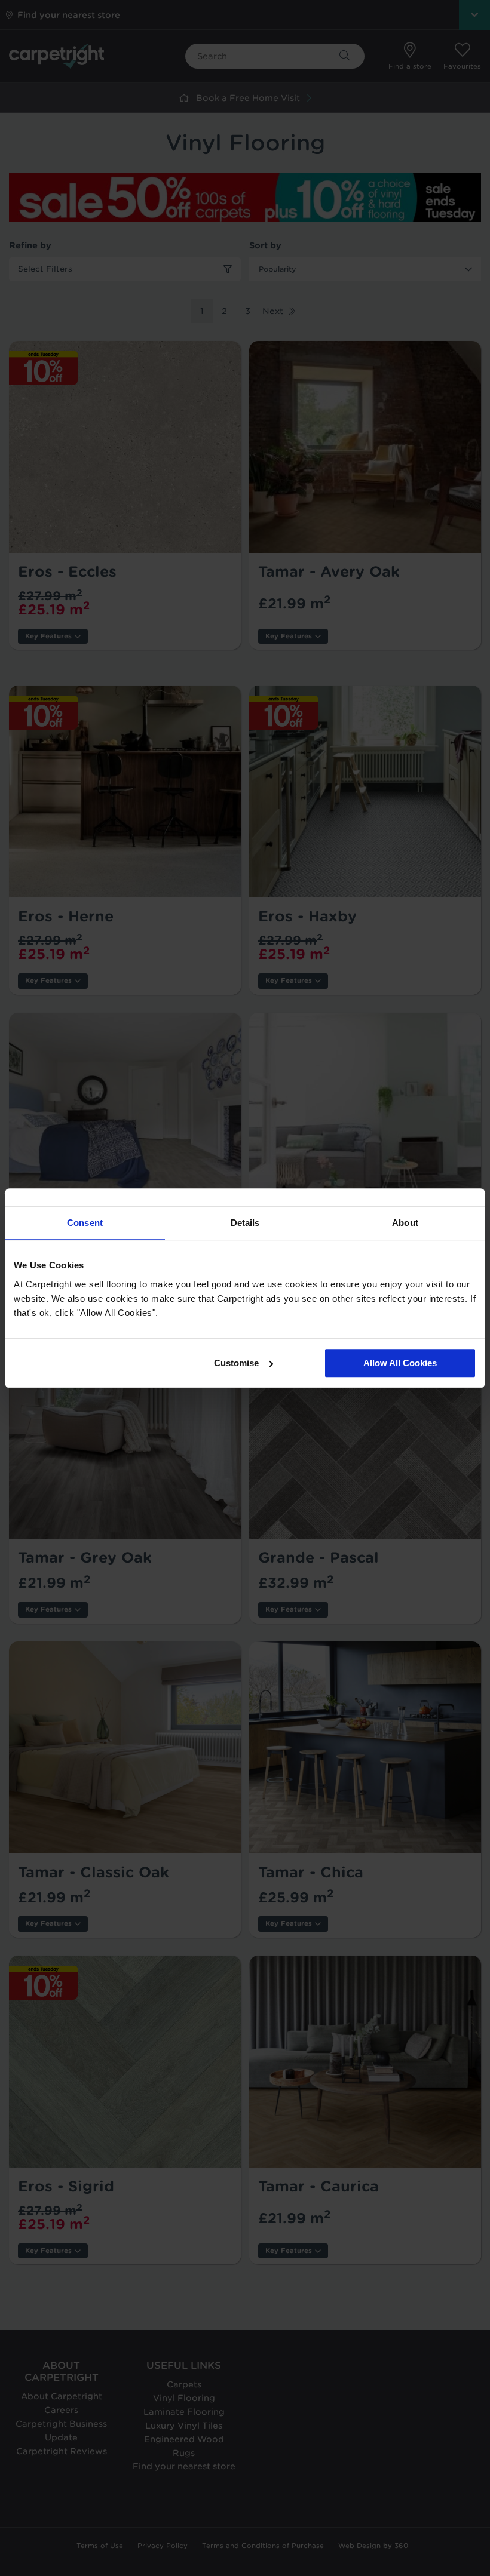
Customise (236, 1363)
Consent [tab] (85, 1223)
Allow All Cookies (400, 1363)
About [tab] (405, 1223)
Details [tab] (245, 1223)
